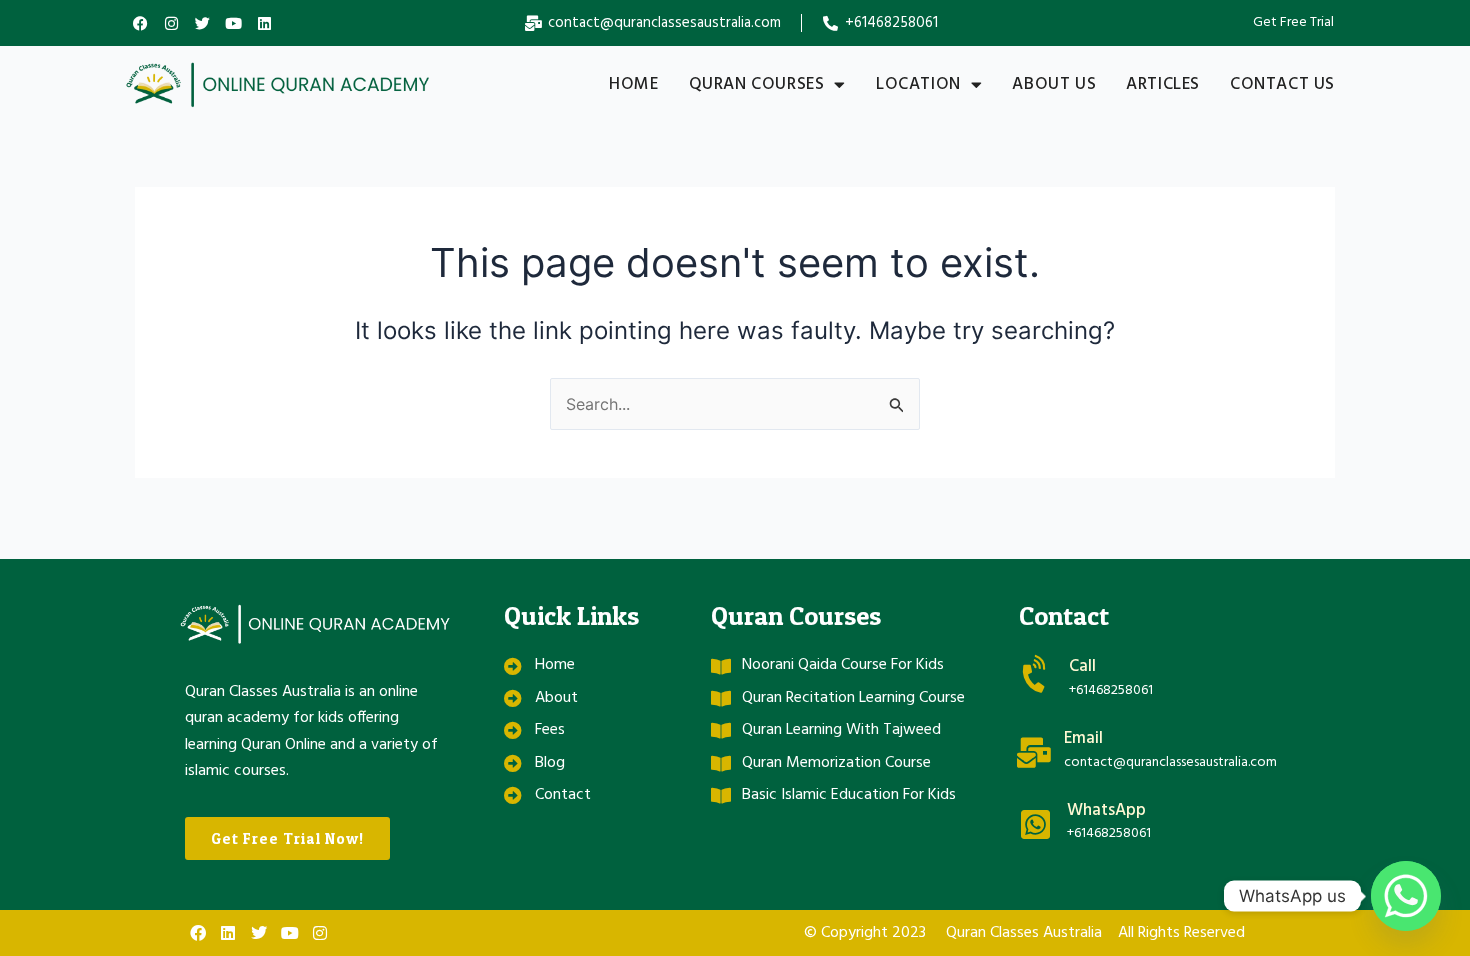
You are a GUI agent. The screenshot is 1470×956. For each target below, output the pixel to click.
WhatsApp (1106, 810)
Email (1083, 738)
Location (918, 84)
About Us (1054, 84)
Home (633, 84)
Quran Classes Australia (1024, 933)
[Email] (1034, 753)
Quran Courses (757, 84)
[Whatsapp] (1406, 896)
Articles (1163, 84)
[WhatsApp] (1035, 824)
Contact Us (1282, 84)
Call (1082, 666)
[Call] (1036, 674)
